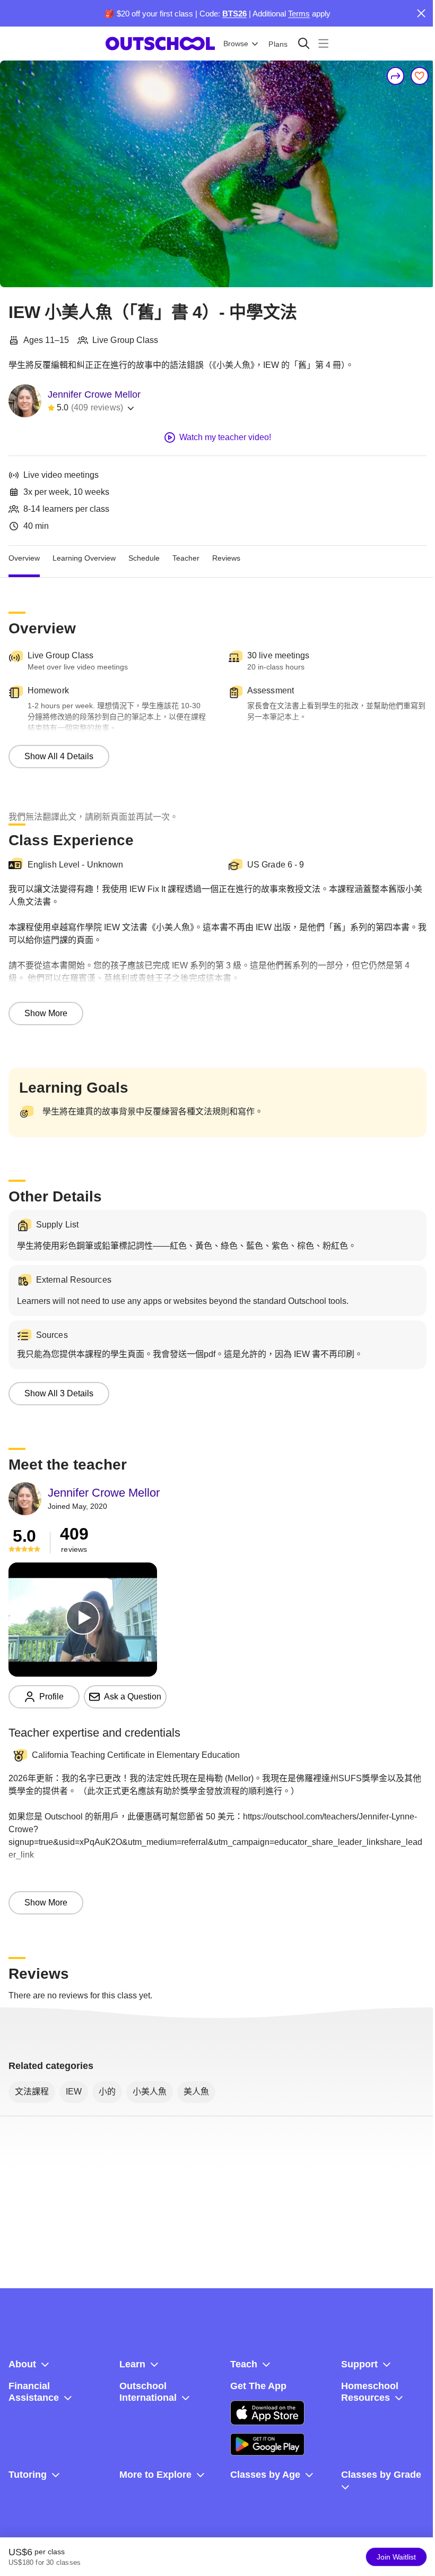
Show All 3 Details (59, 1393)
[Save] (420, 76)
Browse (236, 44)
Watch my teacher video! (225, 437)
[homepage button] (160, 44)
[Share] (396, 76)
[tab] (24, 559)
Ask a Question (133, 1697)
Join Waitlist (396, 2557)
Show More (46, 1013)
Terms (299, 14)
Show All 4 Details (59, 756)
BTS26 (234, 14)
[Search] (304, 43)
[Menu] (323, 43)
